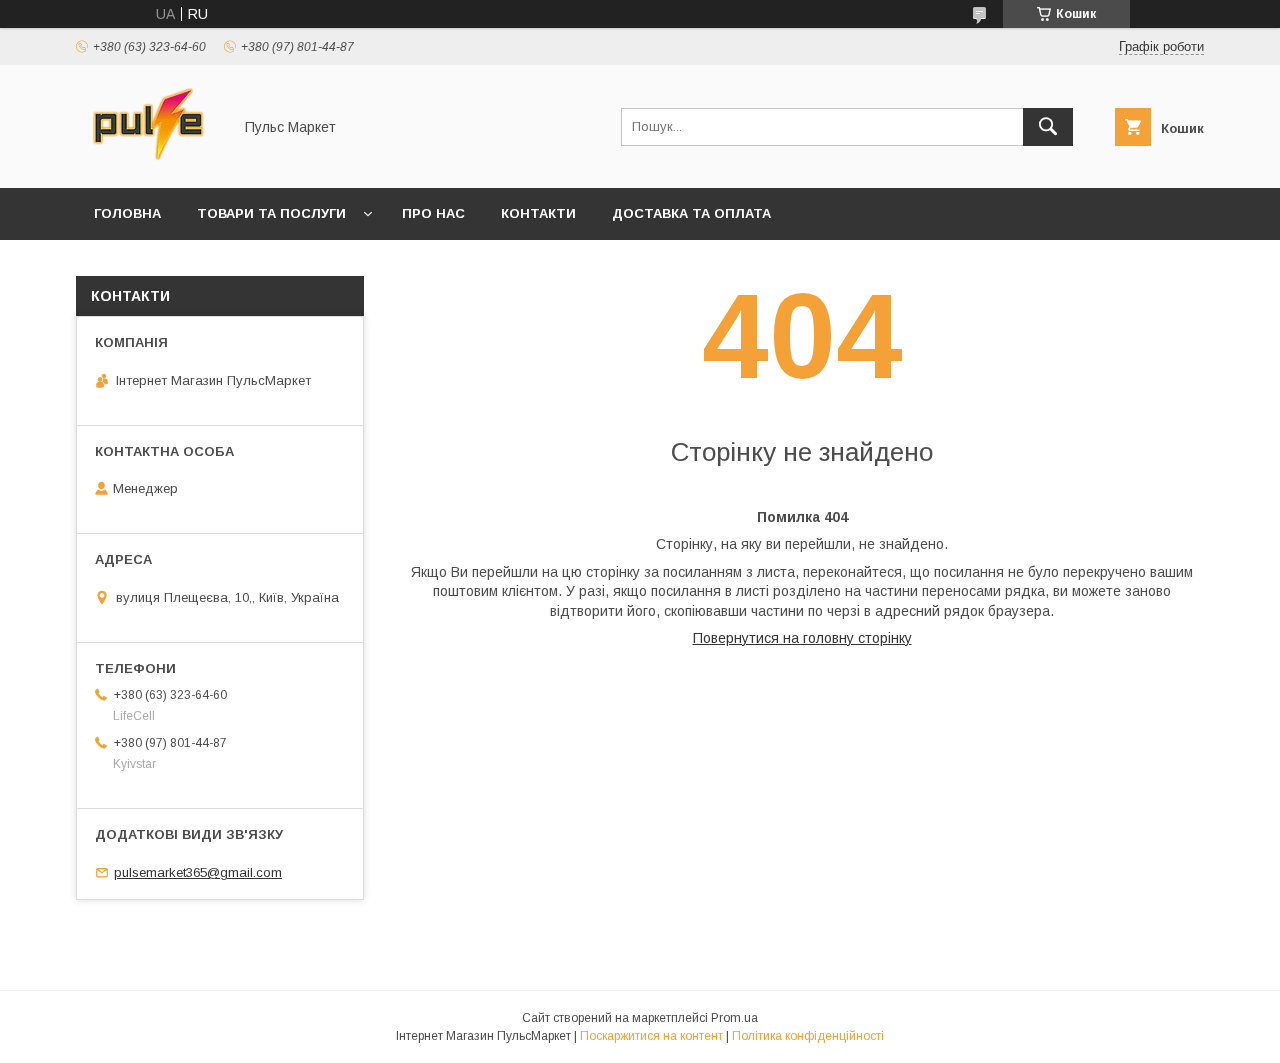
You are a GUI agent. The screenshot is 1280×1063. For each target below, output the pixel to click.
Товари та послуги (271, 213)
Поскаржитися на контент (651, 1036)
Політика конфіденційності (808, 1036)
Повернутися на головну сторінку (802, 638)
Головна (127, 213)
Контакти (538, 213)
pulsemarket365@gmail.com (198, 872)
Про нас (433, 213)
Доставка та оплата (691, 213)
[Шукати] (1048, 127)
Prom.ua (734, 1018)
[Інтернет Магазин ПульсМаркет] (148, 162)
